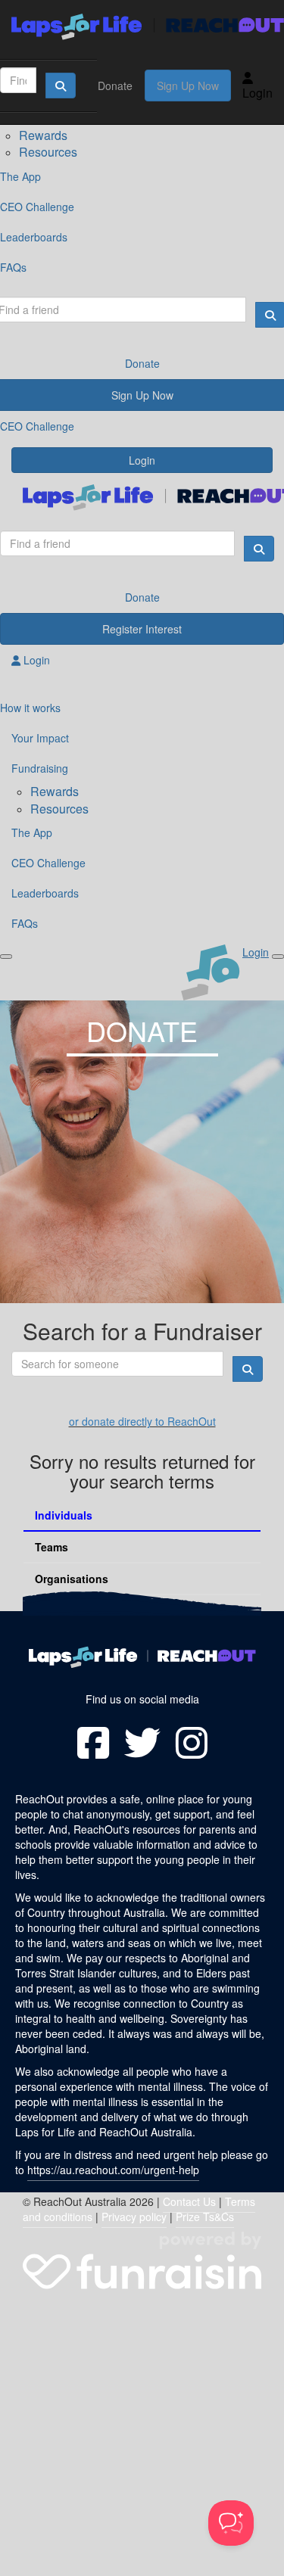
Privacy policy (134, 2217)
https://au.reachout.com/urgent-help (113, 2170)
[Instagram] (192, 1743)
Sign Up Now (188, 86)
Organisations (72, 1579)
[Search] (61, 86)
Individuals (64, 1515)
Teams (51, 1547)
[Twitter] (142, 1743)
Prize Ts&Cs (205, 2217)
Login (257, 93)
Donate (115, 86)
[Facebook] (93, 1743)
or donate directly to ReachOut (142, 1421)
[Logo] (142, 27)
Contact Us (189, 2201)
